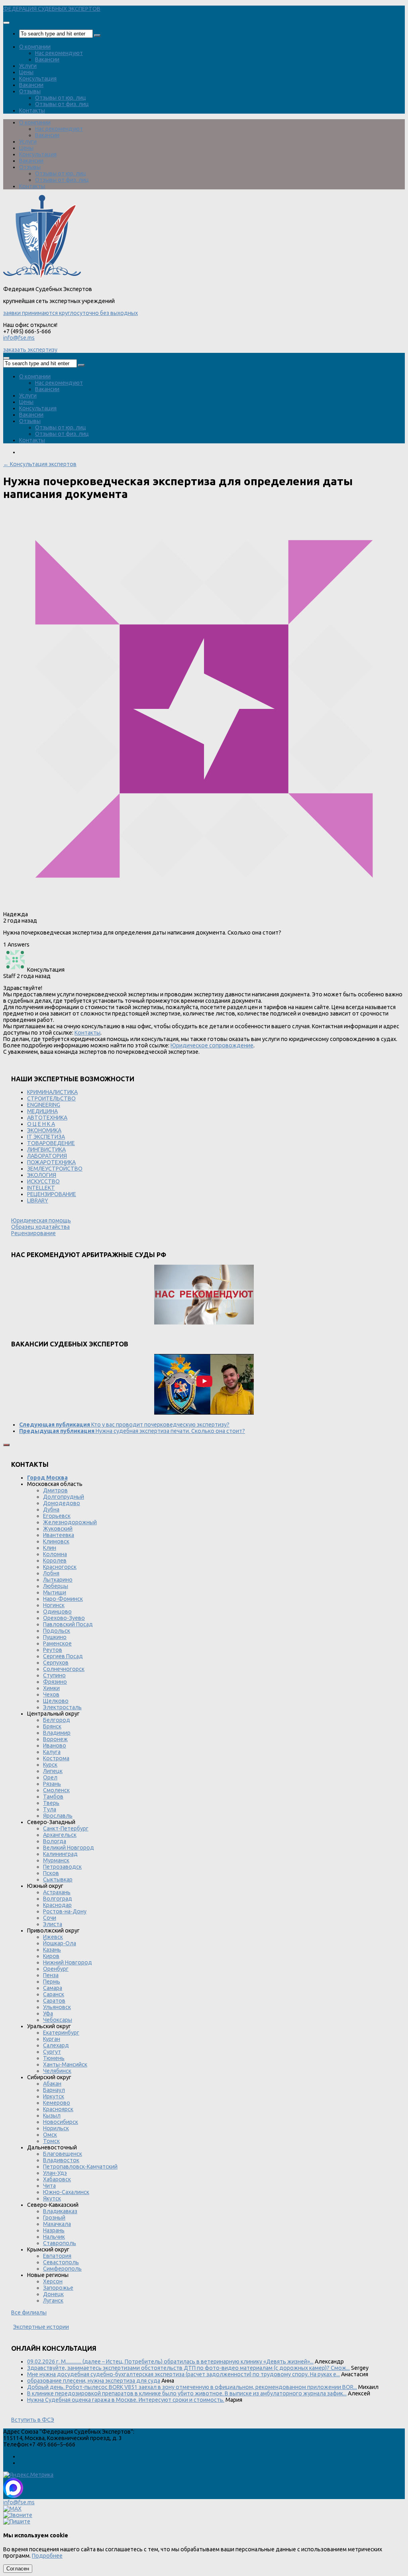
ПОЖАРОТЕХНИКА (51, 1162)
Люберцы (56, 1586)
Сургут (52, 2052)
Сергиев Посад (63, 1656)
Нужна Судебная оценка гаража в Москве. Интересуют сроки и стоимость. (126, 2400)
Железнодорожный (70, 1522)
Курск (50, 1765)
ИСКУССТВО (43, 1181)
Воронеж (55, 1739)
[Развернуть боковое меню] (6, 1445)
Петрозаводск (62, 1867)
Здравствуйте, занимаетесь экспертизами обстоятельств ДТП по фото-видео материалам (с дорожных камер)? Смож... (188, 2368)
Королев (55, 1561)
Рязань (52, 1784)
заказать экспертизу (30, 350)
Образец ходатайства (40, 1227)
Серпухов (56, 1663)
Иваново (55, 1746)
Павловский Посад (68, 1624)
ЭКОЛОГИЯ (42, 1175)
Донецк (53, 2294)
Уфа (48, 2013)
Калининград (60, 1854)
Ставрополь (60, 2243)
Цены (26, 72)
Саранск (54, 1994)
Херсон (53, 2281)
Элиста (53, 1924)
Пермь (52, 1982)
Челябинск (57, 2071)
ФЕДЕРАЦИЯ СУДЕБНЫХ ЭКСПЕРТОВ (52, 9)
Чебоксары (58, 2020)
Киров (51, 1956)
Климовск (56, 1541)
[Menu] (6, 23)
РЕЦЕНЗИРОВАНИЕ (52, 1194)
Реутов (53, 1650)
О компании (35, 47)
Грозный (54, 2218)
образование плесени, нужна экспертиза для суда (94, 2381)
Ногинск (54, 1605)
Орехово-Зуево (64, 1618)
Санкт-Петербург (66, 1828)
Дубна (51, 1509)
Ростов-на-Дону (65, 1911)
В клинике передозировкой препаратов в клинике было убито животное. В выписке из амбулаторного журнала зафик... (187, 2393)
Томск (51, 2141)
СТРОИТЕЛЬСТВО (51, 1098)
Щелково (56, 1701)
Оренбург (56, 1969)
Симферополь (62, 2269)
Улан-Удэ (55, 2173)
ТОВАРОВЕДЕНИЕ (51, 1143)
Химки (51, 1688)
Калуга (52, 1752)
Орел (50, 1777)
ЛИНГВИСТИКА (46, 1149)
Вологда (55, 1841)
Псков (51, 1873)
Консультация (38, 79)
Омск (50, 2135)
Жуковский (58, 1529)
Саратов (54, 2001)
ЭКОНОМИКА (44, 1130)
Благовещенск (63, 2154)
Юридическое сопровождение (212, 1045)
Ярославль (58, 1816)
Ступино (54, 1675)
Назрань (54, 2230)
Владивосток (61, 2160)
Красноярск (58, 2109)
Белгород (57, 1720)
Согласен (18, 2569)
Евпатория (57, 2256)
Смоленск (56, 1790)
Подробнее (47, 2556)
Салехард (56, 2045)
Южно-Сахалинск (66, 2192)
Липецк (53, 1771)
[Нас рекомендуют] (204, 1295)
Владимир (57, 1733)
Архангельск (60, 1835)
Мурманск (56, 1860)
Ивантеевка (59, 1535)
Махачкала (57, 2224)
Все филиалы (29, 2312)
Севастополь (61, 2262)
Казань (52, 1950)
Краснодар (57, 1905)
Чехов (51, 1694)
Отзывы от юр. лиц (61, 98)
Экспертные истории (41, 2327)
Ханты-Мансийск (65, 2064)
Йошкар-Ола (60, 1943)
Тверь (51, 1803)
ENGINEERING (44, 1105)
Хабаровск (57, 2179)
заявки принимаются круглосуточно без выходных (71, 313)
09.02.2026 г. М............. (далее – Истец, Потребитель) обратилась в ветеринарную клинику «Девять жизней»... (170, 2361)
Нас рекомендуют (59, 53)
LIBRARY (38, 1200)
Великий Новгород (69, 1848)
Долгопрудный (64, 1497)
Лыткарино (58, 1580)
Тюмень (54, 2058)
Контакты (32, 110)
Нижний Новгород (68, 1962)
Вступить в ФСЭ (33, 2420)
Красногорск (60, 1567)
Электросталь (62, 1707)
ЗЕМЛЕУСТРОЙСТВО (55, 1169)
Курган (52, 2039)
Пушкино (55, 1637)
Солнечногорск (64, 1669)
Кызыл (52, 2116)
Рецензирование (33, 1233)
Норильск (56, 2128)
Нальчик (54, 2237)
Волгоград (58, 1899)
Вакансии (47, 59)
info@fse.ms (19, 338)
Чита (49, 2186)
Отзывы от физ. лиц (62, 104)
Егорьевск (57, 1516)
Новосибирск (61, 2122)
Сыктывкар (58, 1879)
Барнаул (54, 2090)
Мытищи (55, 1592)
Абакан (52, 2084)
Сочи (50, 1918)
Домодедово (62, 1503)
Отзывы (30, 91)
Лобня (51, 1573)
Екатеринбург (61, 2033)
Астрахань (57, 1892)
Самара (53, 1988)
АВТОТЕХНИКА (47, 1118)
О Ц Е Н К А (41, 1124)
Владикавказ (60, 2211)
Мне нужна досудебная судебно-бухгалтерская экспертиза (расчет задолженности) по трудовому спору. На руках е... (183, 2374)
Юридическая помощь (41, 1220)
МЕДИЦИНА (42, 1111)
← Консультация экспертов (40, 464)
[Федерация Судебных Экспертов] (42, 277)
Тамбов (53, 1797)
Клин (50, 1548)
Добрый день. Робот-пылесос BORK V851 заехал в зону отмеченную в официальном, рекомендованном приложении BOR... (192, 2387)
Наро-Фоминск (63, 1599)
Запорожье (58, 2288)
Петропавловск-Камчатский (80, 2167)
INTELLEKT (41, 1188)
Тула (50, 1809)
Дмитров (55, 1490)
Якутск (52, 2198)
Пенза (51, 1975)
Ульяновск (57, 2007)
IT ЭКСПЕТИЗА (46, 1137)
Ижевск (53, 1937)
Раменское (57, 1643)
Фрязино (55, 1682)
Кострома (56, 1758)
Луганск (53, 2300)
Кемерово (57, 2103)
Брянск (52, 1726)
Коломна (55, 1554)
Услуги (28, 66)
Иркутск (54, 2096)
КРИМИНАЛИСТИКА (52, 1092)
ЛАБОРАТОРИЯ (47, 1156)
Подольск (57, 1631)
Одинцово (57, 1612)
